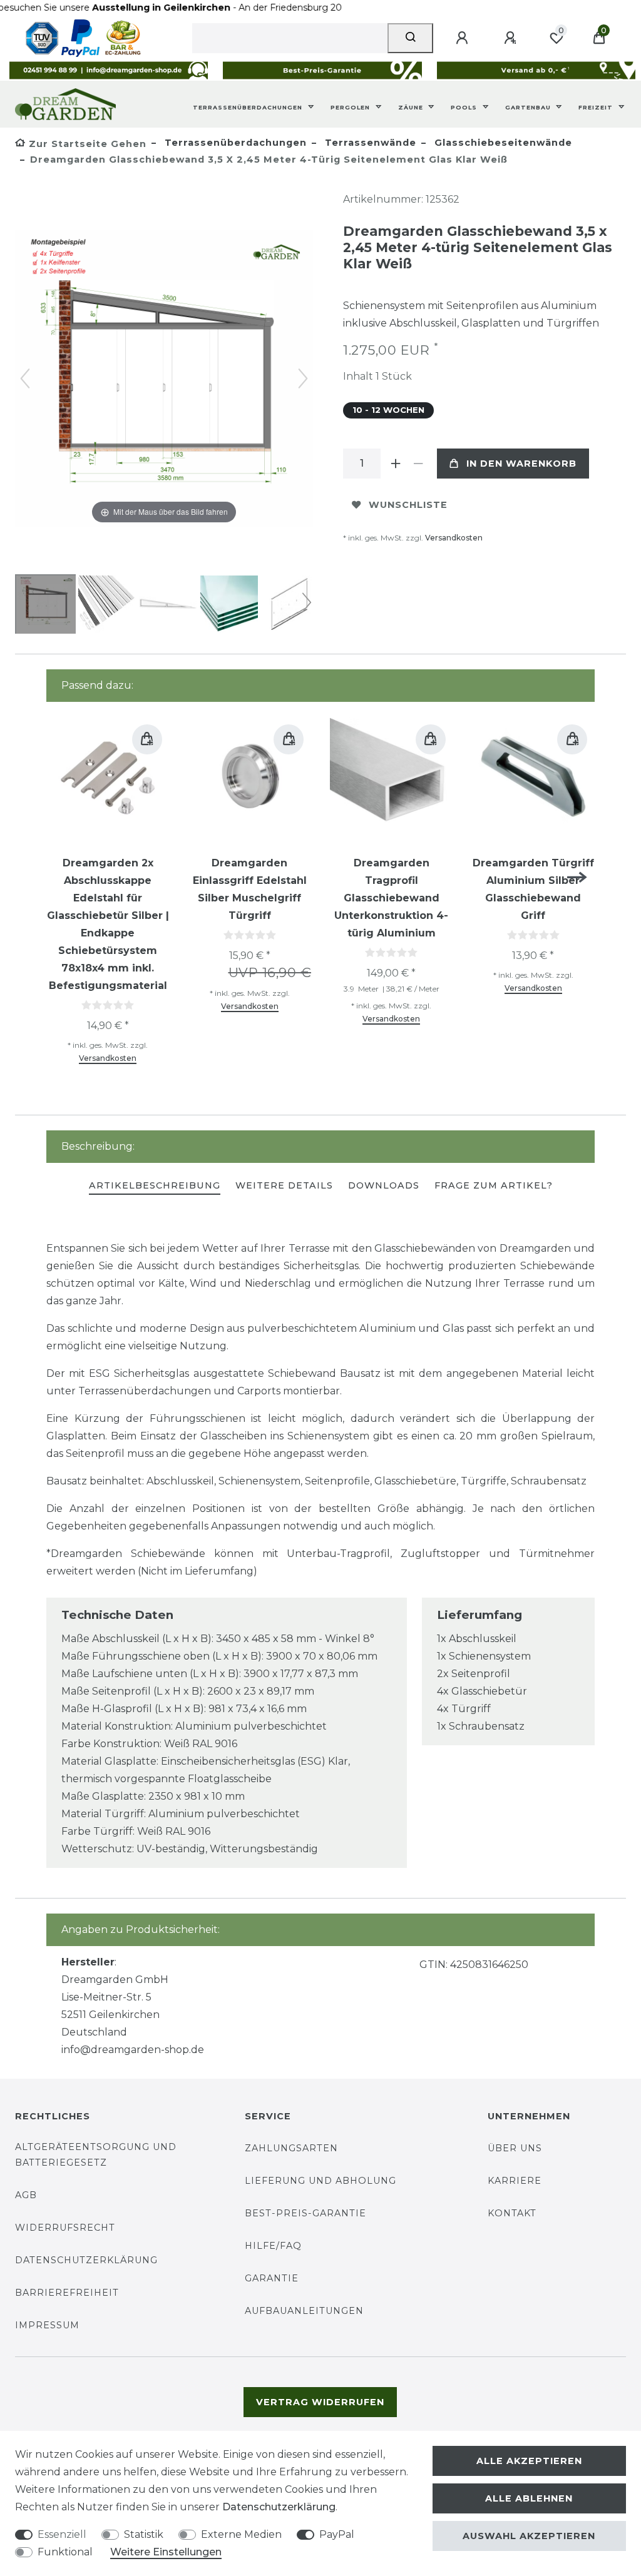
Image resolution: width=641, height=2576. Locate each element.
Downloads (384, 1185)
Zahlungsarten (291, 2148)
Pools (465, 107)
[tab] (155, 1186)
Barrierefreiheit (67, 2293)
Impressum (47, 2325)
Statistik (144, 2534)
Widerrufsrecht (65, 2228)
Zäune (412, 107)
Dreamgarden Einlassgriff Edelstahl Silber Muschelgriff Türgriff (250, 889)
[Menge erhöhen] (396, 464)
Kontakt (512, 2213)
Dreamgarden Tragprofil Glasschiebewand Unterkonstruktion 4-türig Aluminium (391, 898)
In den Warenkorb (521, 464)
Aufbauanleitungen (304, 2311)
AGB (26, 2195)
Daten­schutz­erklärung (279, 2507)
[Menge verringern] (418, 464)
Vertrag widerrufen (320, 2402)
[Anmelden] (464, 38)
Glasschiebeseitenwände (502, 143)
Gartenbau (529, 107)
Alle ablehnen (529, 2498)
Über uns (515, 2148)
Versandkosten (454, 538)
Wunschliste (408, 505)
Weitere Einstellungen (166, 2552)
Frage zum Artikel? (494, 1185)
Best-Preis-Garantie (305, 2213)
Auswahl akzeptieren (529, 2536)
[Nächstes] (303, 378)
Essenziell (62, 2534)
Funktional (65, 2552)
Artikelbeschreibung (155, 1185)
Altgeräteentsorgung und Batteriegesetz (96, 2155)
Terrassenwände (369, 143)
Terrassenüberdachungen (249, 107)
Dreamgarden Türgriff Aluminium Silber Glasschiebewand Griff (533, 889)
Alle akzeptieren (529, 2461)
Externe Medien (241, 2534)
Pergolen (351, 107)
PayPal (337, 2534)
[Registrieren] (512, 38)
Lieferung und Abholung (320, 2181)
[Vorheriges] (25, 378)
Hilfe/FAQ (273, 2246)
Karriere (515, 2181)
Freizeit (597, 107)
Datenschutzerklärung (86, 2260)
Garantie (272, 2278)
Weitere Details (284, 1185)
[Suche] (410, 38)
